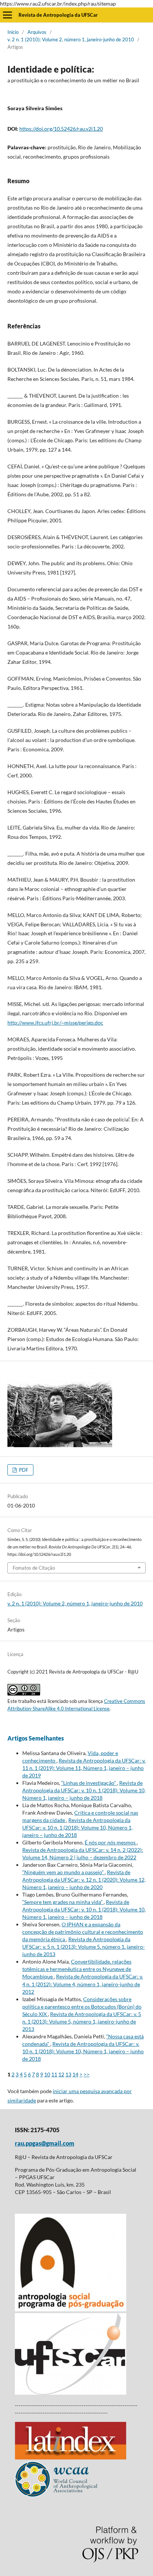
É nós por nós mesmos (111, 1842)
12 (61, 2074)
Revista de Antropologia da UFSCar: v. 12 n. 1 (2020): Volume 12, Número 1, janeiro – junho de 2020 (84, 1880)
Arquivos (37, 32)
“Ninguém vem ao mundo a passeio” (64, 1872)
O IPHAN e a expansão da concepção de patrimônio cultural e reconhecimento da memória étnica (83, 1932)
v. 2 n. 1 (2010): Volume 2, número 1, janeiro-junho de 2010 (71, 39)
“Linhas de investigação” (89, 1783)
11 (54, 2074)
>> (87, 2074)
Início (13, 32)
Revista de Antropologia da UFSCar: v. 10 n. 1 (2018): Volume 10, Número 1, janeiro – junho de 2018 (84, 1790)
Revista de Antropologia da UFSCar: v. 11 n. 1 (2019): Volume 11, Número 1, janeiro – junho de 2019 (84, 1768)
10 (47, 2074)
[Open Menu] (7, 15)
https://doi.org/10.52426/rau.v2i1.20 (61, 129)
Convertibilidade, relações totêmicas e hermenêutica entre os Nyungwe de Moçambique (77, 1969)
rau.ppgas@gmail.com (45, 2143)
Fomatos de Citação (34, 1568)
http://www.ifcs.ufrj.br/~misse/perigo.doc (55, 1023)
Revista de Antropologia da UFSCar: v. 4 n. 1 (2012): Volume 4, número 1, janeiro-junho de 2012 (83, 1984)
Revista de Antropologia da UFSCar (58, 15)
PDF (23, 1470)
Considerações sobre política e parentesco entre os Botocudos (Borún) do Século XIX (82, 2007)
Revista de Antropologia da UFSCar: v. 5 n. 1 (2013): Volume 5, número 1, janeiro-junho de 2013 (84, 1947)
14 (75, 2074)
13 (68, 2074)
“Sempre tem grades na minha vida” (63, 1902)
